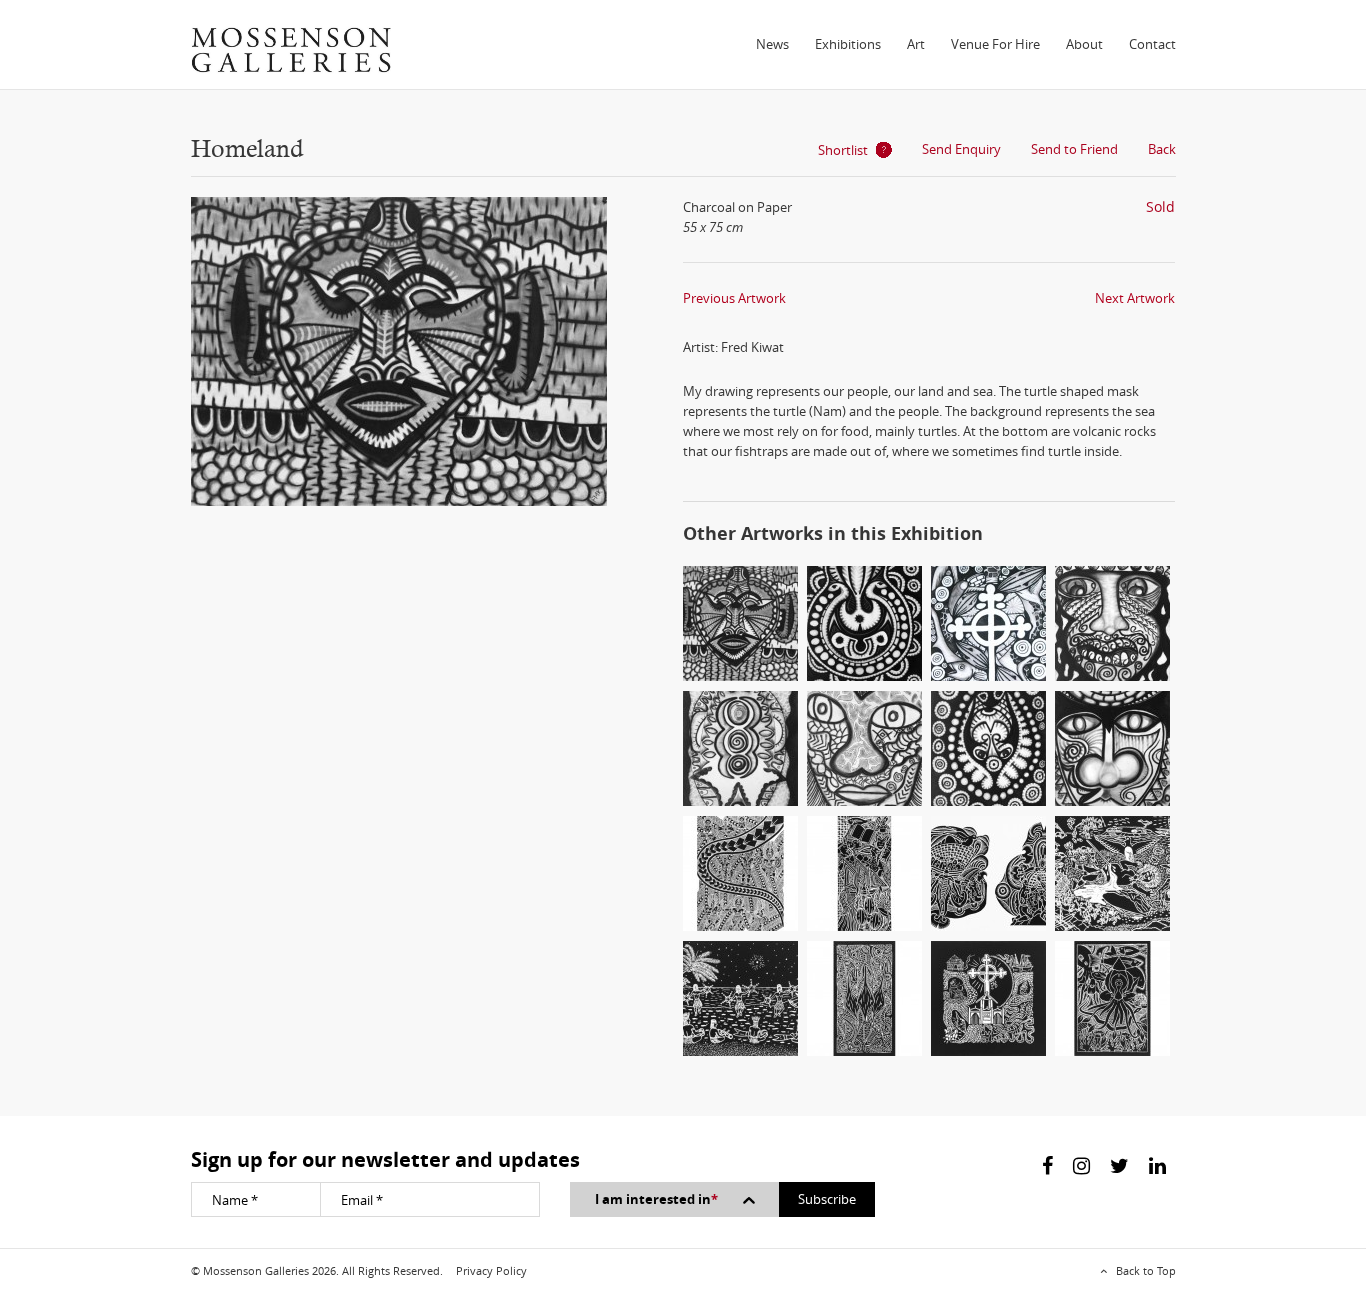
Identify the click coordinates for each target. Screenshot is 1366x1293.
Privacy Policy (491, 1270)
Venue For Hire (995, 44)
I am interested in (656, 1199)
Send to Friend (1074, 149)
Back (1162, 149)
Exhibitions (848, 44)
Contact (1152, 44)
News (772, 44)
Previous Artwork (734, 298)
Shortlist (843, 150)
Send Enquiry (961, 149)
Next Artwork (1135, 298)
